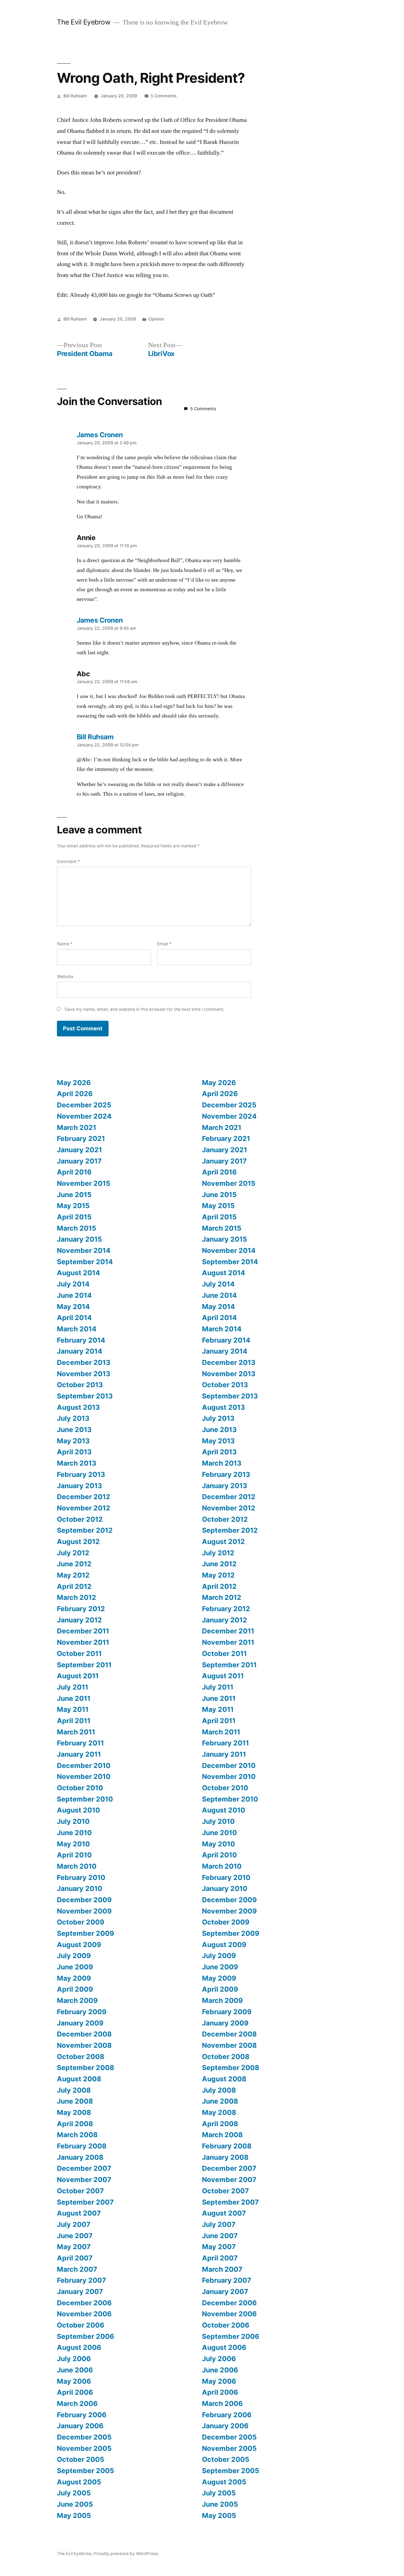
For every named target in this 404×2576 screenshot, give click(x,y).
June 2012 (74, 1564)
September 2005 (85, 2471)
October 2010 (80, 1788)
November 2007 (84, 2180)
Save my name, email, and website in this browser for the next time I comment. (144, 1009)
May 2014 (73, 1307)
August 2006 (79, 2347)
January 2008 (80, 2157)
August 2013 (78, 1407)
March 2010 (77, 1866)
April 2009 (75, 1989)
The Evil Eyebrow (84, 22)
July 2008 (74, 2090)
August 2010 (78, 1810)
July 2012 (73, 1553)
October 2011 (79, 1654)
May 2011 (73, 1709)
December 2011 (83, 1631)
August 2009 (79, 1945)
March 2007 (77, 2269)
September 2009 (85, 1933)
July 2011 (73, 1687)
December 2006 (84, 2303)
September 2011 (84, 1665)
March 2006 (77, 2403)
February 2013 (81, 1474)
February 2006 (82, 2415)
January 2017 (79, 1161)
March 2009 (77, 2000)
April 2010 (74, 1855)
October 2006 (81, 2325)
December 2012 (84, 1497)
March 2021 (77, 1127)
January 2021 (79, 1150)
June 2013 (74, 1430)
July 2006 (74, 2359)
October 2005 (81, 2459)
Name (65, 944)
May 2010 (73, 1844)
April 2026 (75, 1094)
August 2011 (78, 1676)
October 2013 (80, 1385)
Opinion (156, 319)
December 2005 (84, 2437)
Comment (68, 862)
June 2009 (75, 1967)
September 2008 (85, 2068)
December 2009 (84, 1900)
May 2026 (74, 1083)
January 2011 (79, 1754)
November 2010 (84, 1776)
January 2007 (80, 2292)
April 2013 (74, 1452)
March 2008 (77, 2135)
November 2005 (84, 2448)
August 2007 (79, 2213)
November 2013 (84, 1374)
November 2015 (84, 1183)
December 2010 (84, 1765)
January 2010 (80, 1888)
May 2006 (74, 2381)
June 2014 (74, 1295)
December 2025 (84, 1105)
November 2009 (84, 1911)
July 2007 (74, 2224)
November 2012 (84, 1508)
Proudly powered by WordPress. (126, 2554)
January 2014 (80, 1351)
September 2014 (85, 1262)
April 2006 (75, 2392)
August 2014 (78, 1273)
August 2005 (79, 2482)
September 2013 (85, 1396)
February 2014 (81, 1340)
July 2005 (74, 2493)
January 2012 (79, 1620)
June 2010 (74, 1833)
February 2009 (82, 2012)
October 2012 (80, 1519)
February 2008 (82, 2146)
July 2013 (73, 1418)
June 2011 (74, 1698)
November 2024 (84, 1116)
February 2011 (80, 1743)
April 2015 (74, 1217)
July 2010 (73, 1821)
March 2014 (77, 1329)
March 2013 (77, 1463)
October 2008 (81, 2057)
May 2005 (74, 2515)
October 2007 (80, 2191)
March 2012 (77, 1597)
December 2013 (84, 1362)
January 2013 (79, 1486)
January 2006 (80, 2426)
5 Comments (164, 96)
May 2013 (73, 1441)
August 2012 (78, 1542)
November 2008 (84, 2045)
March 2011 (76, 1732)
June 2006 (75, 2370)
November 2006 (84, 2314)
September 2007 (85, 2202)
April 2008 (75, 2124)
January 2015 (79, 1239)
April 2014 (74, 1318)
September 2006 (85, 2336)
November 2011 (83, 1642)
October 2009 (81, 1922)
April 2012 (74, 1586)
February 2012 (81, 1609)
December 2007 (84, 2168)
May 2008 (74, 2112)
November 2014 (84, 1250)
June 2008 (75, 2101)
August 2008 (79, 2079)
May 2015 (73, 1206)
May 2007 (74, 2247)
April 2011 (74, 1721)
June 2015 (74, 1195)
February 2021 (81, 1138)
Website (65, 977)
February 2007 (81, 2280)
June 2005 (75, 2504)
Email (164, 944)
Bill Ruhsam (75, 96)
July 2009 (74, 1956)
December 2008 (84, 2034)
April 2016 (74, 1172)
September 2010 (85, 1799)
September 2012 (85, 1530)
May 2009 (74, 1978)
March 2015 (77, 1228)
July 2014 (73, 1284)
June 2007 (75, 2236)
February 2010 (81, 1877)
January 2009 (80, 2023)
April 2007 (75, 2258)
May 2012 (73, 1575)
